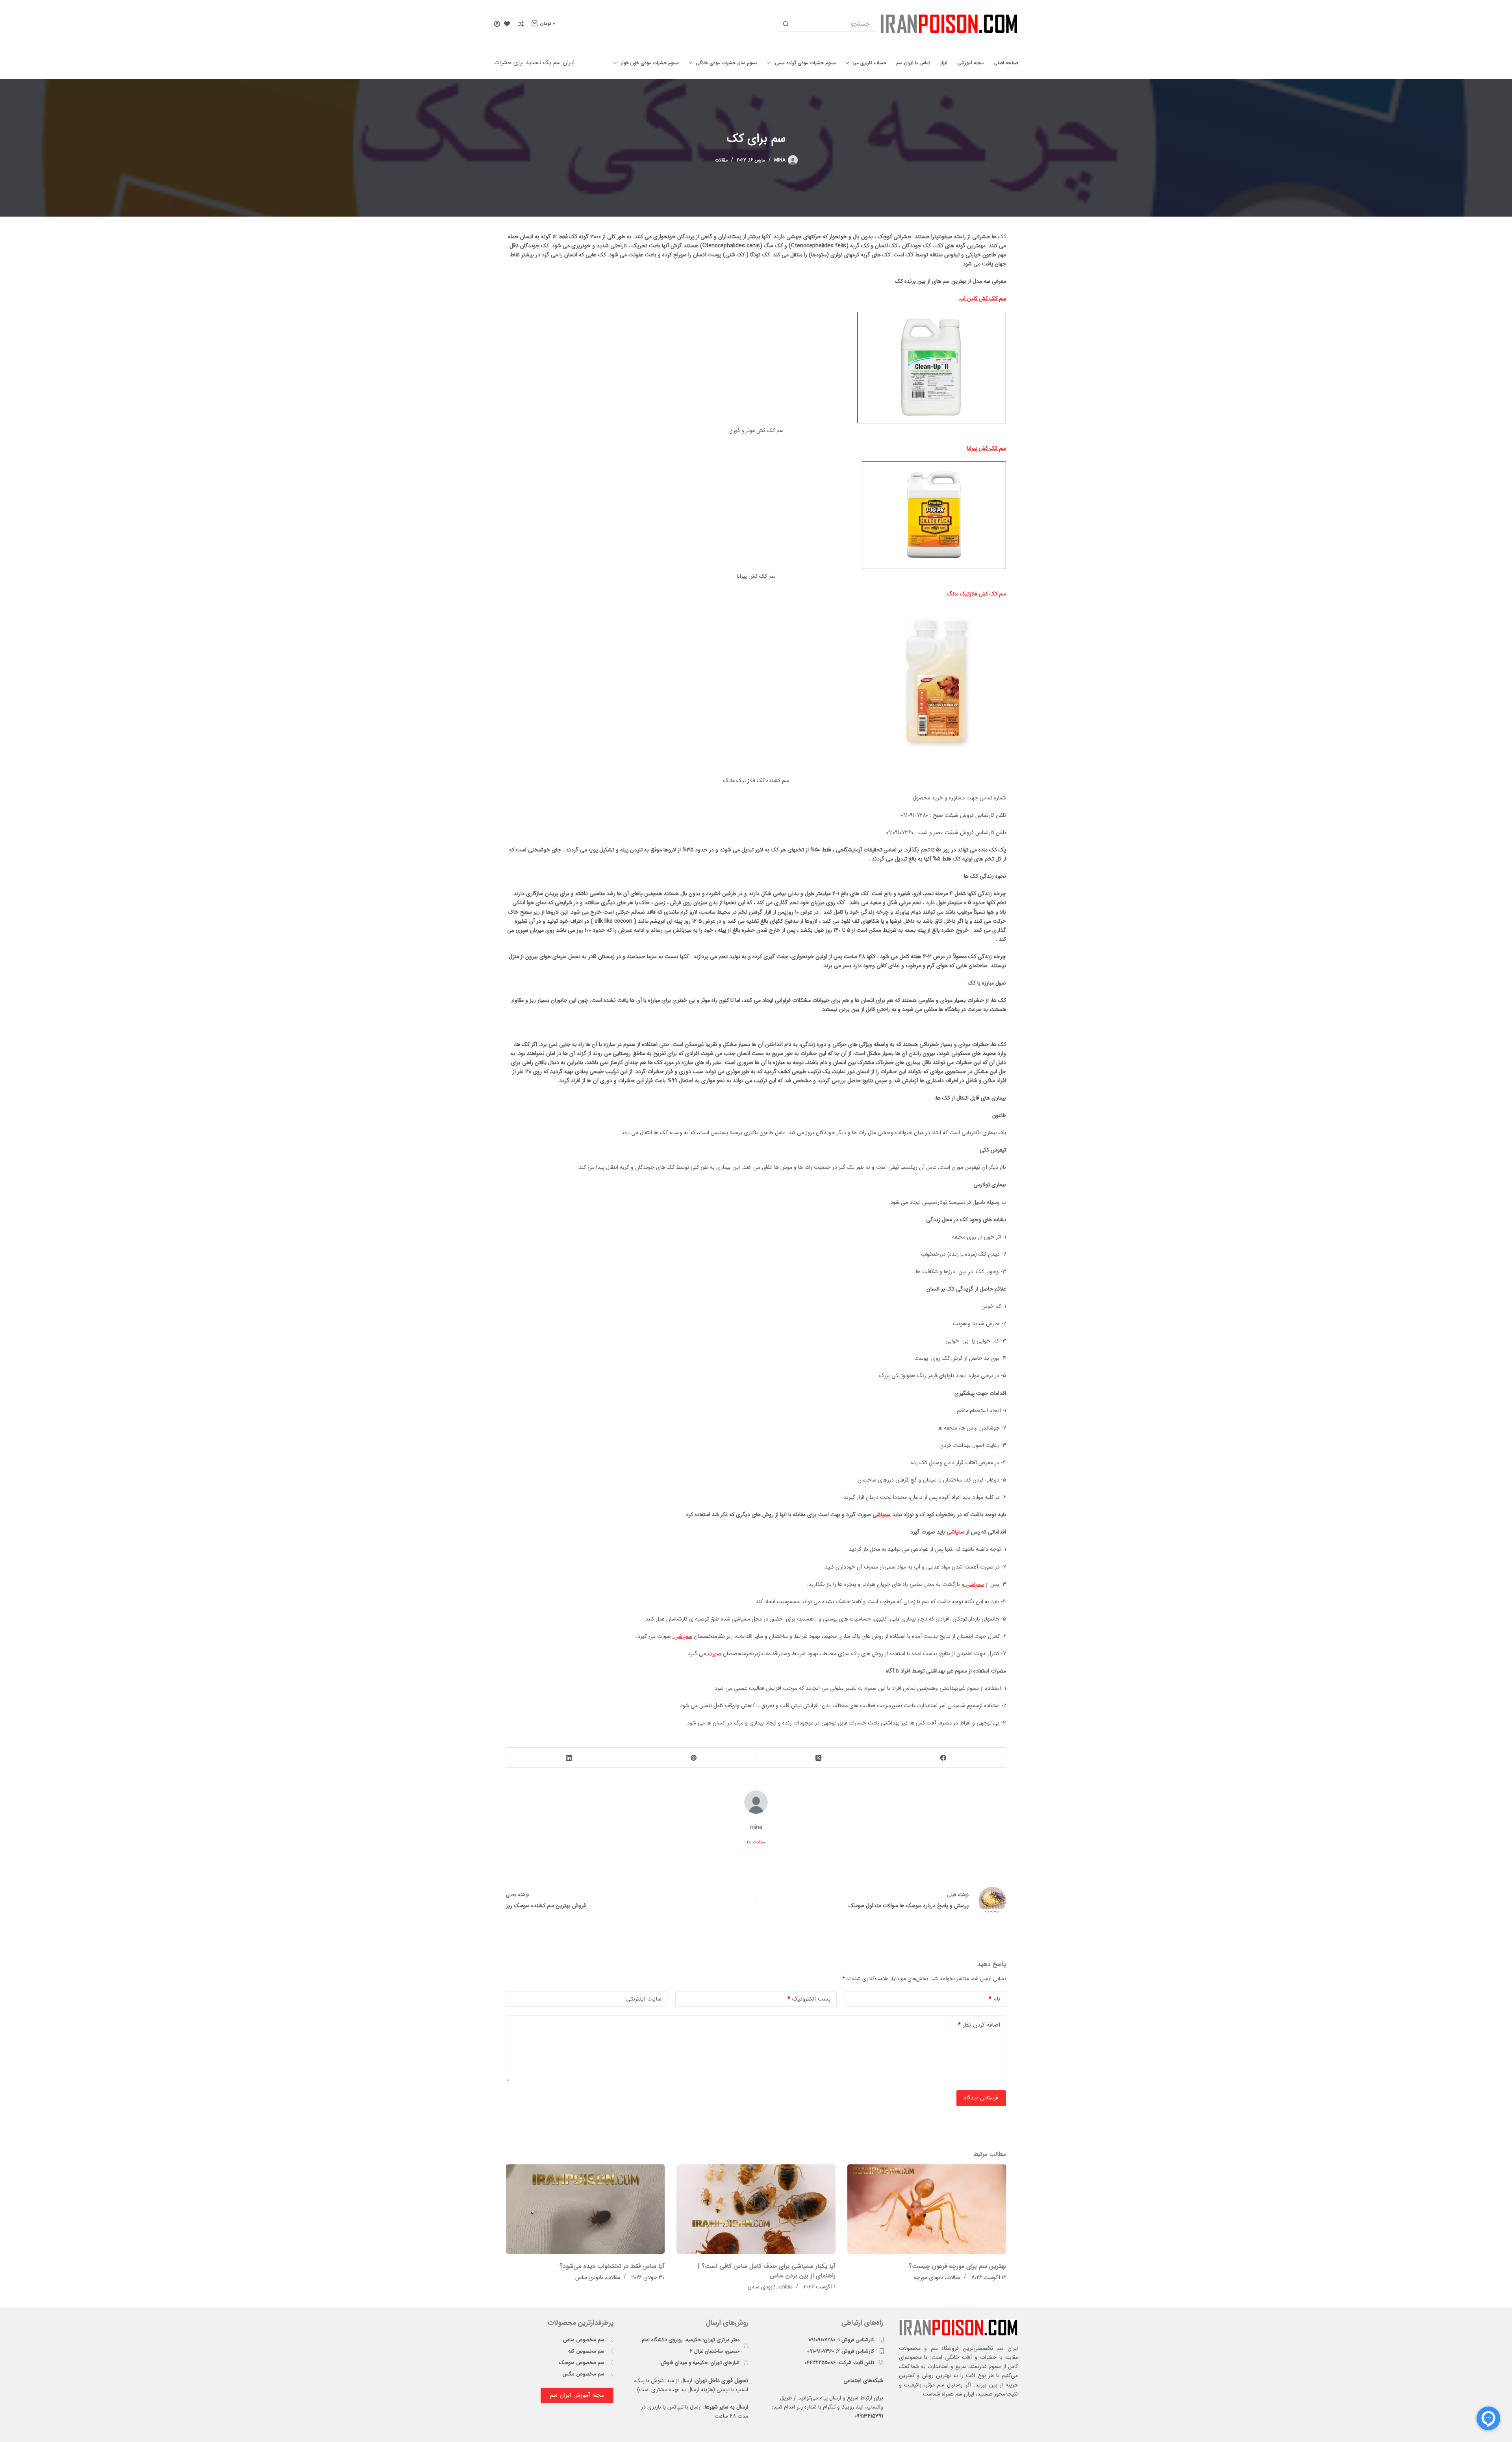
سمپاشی (955, 1532)
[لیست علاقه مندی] (507, 24)
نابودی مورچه (928, 2277)
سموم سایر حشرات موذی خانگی (727, 63)
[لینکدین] (568, 1758)
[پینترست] (693, 1758)
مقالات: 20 (756, 1842)
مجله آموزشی (970, 63)
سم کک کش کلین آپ (983, 299)
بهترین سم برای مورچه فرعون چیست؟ (957, 2266)
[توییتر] (818, 1758)
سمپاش (884, 1515)
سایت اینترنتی (644, 1999)
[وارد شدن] (497, 24)
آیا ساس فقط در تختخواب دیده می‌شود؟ (612, 2266)
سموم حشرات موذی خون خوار (650, 63)
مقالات (721, 160)
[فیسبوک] (943, 1758)
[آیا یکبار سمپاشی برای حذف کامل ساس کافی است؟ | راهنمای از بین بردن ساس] (756, 2209)
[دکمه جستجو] (786, 24)
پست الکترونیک (809, 1999)
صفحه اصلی (1006, 63)
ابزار (944, 63)
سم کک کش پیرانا (987, 448)
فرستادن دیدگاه (981, 2098)
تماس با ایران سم (913, 63)
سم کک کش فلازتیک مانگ (976, 594)
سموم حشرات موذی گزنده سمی (805, 63)
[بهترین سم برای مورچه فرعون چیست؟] (927, 2209)
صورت (714, 1654)
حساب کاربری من (870, 63)
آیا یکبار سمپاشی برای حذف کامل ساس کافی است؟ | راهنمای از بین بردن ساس (767, 2271)
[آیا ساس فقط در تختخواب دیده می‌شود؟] (585, 2209)
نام (994, 1999)
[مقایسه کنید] (521, 24)
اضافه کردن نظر (979, 2025)
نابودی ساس (762, 2287)
